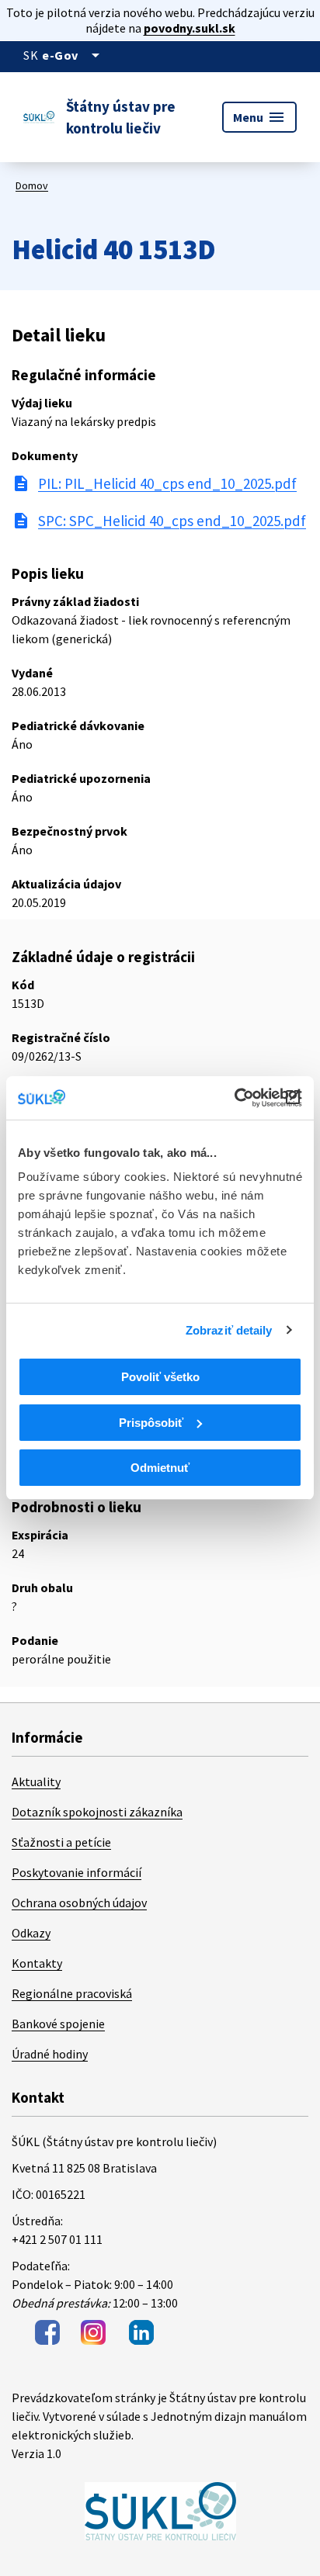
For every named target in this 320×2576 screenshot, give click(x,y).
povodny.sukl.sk (190, 28)
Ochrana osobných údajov (79, 1903)
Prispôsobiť (151, 1423)
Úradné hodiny (50, 2054)
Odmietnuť (160, 1468)
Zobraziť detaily (229, 1330)
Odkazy (31, 1933)
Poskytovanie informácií (77, 1872)
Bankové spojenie (58, 2024)
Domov (32, 185)
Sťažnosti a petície (61, 1842)
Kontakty (37, 1963)
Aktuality (36, 1781)
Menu (259, 117)
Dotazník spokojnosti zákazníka (97, 1812)
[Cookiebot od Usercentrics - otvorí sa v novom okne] (234, 1098)
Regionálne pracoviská (72, 1993)
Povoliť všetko (160, 1377)
